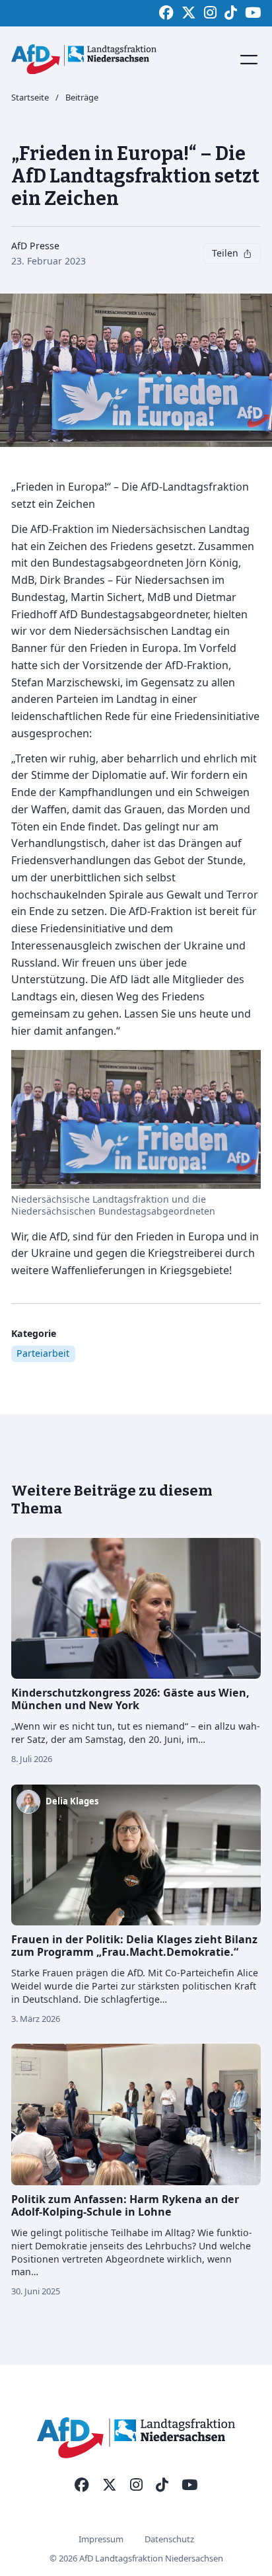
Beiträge (82, 98)
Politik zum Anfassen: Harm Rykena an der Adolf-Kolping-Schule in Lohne (125, 2205)
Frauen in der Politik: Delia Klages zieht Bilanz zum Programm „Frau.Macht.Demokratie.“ (134, 1946)
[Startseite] (84, 59)
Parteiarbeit (43, 1353)
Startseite (30, 98)
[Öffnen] (249, 60)
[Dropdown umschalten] (248, 254)
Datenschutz (169, 2539)
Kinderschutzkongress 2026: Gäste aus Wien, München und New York (130, 1699)
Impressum (101, 2539)
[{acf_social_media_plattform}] (82, 2485)
